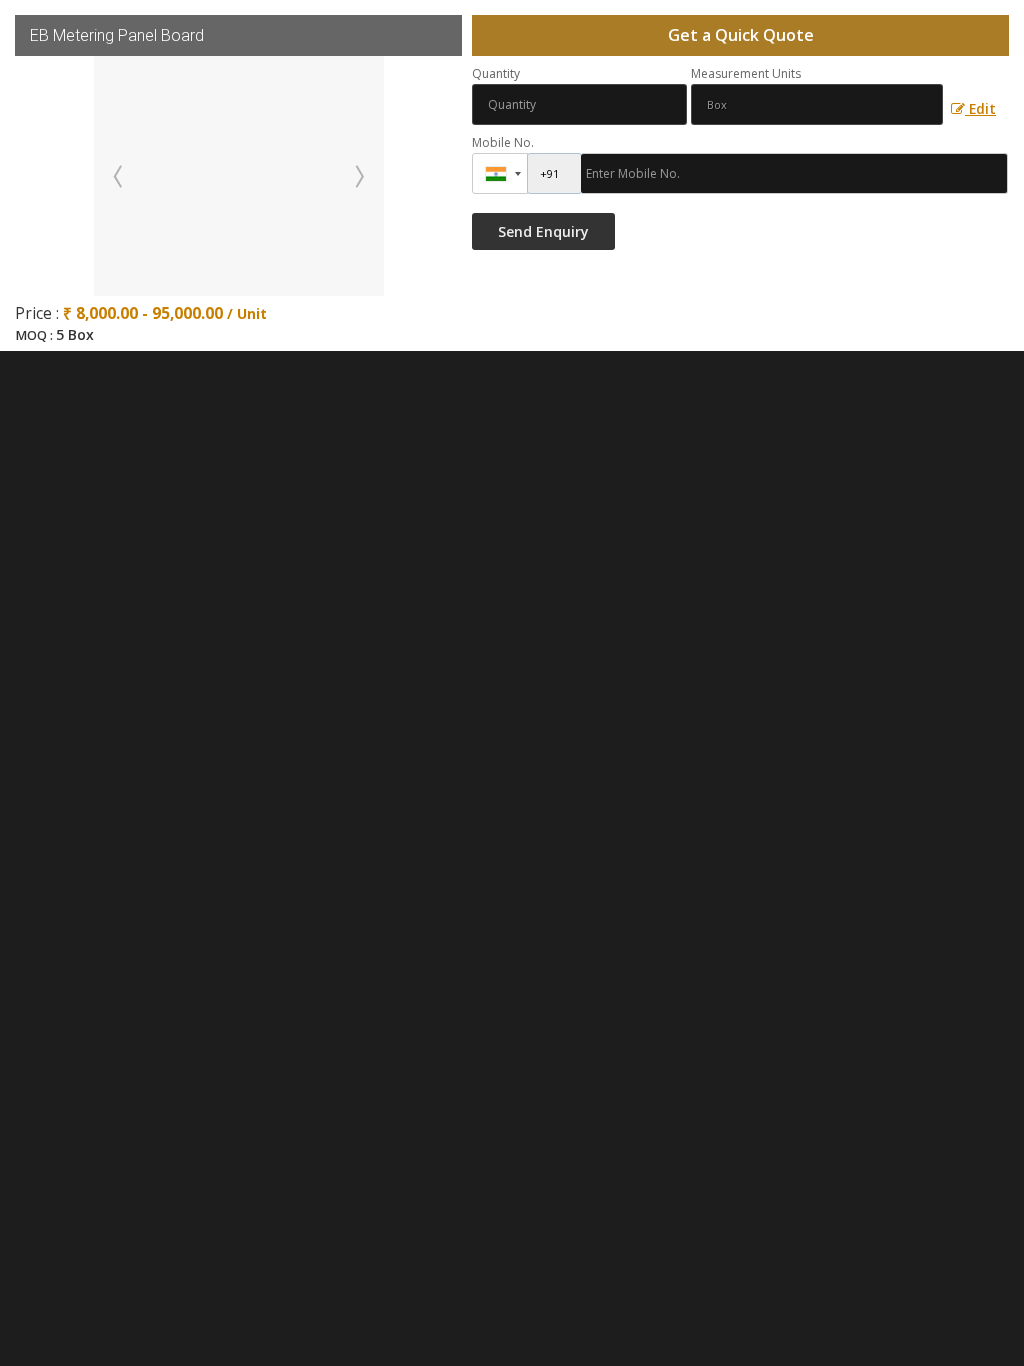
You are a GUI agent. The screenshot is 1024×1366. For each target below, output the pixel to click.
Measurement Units (746, 73)
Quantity (496, 73)
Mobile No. (503, 142)
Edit (980, 108)
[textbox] (817, 104)
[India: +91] (500, 173)
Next (358, 176)
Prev (120, 176)
